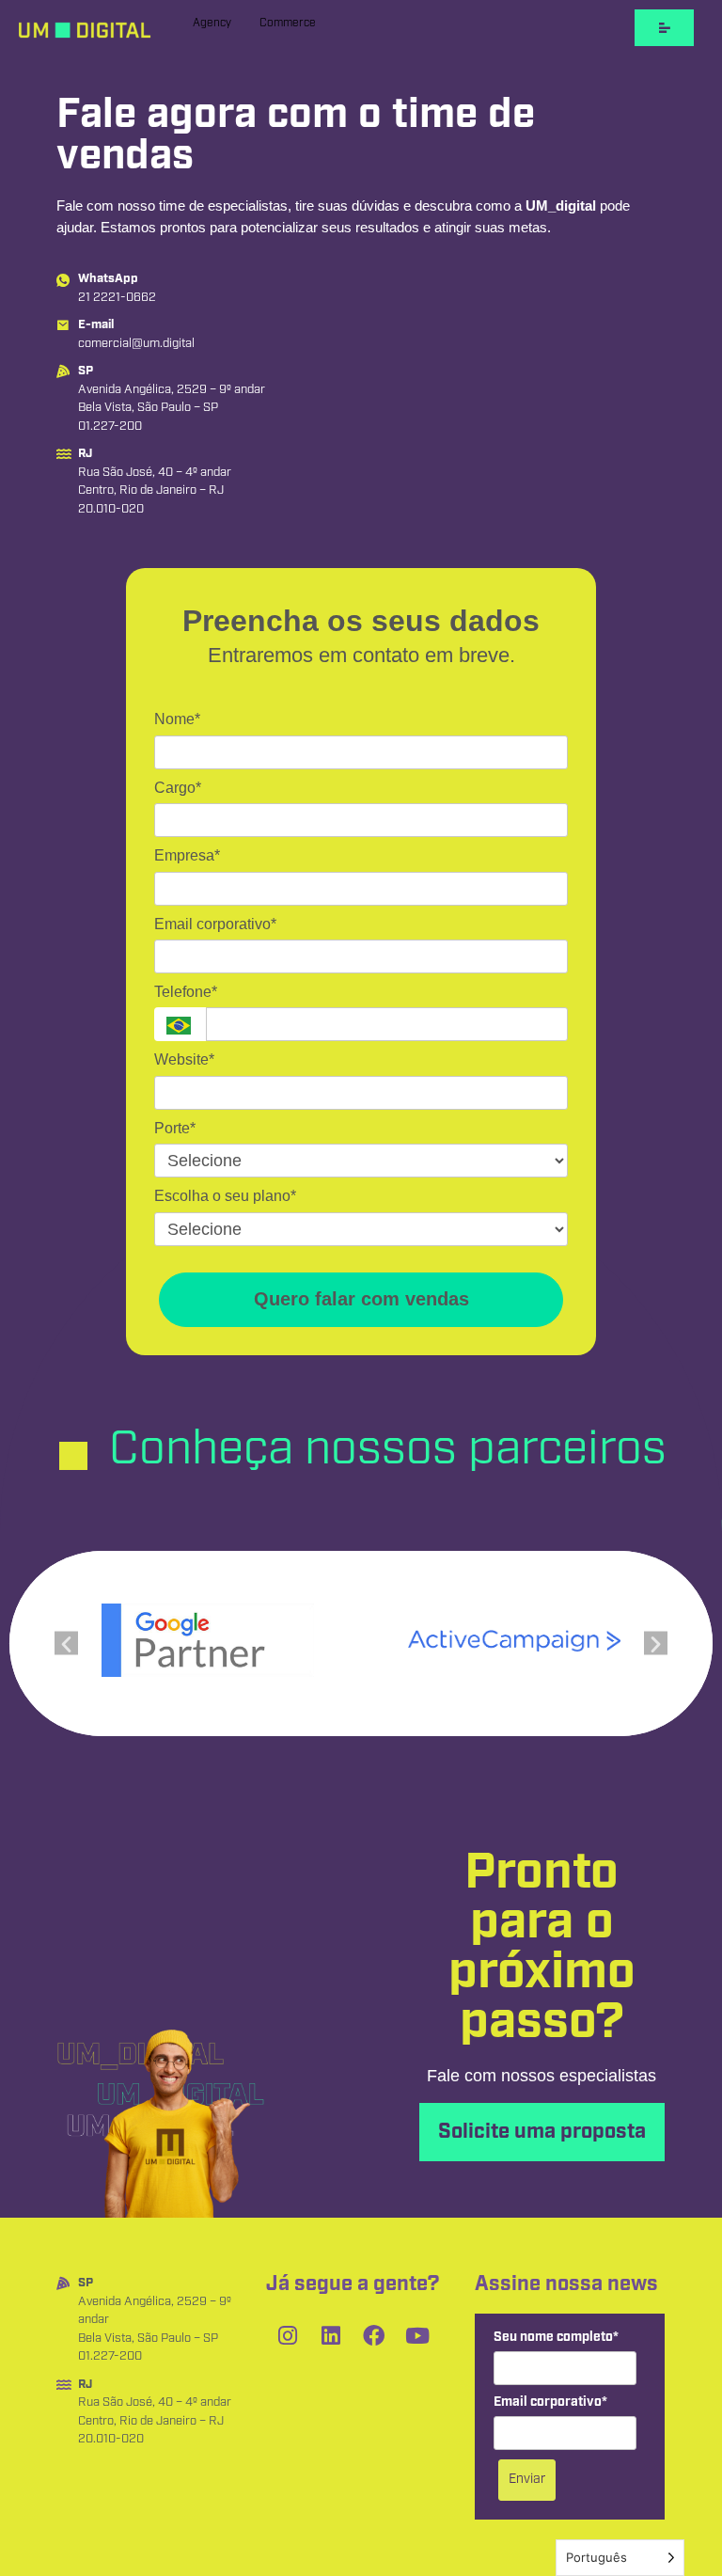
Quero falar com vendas (361, 1299)
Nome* (177, 719)
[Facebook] (374, 2335)
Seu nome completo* (556, 2338)
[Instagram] (288, 2335)
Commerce (288, 23)
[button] (66, 1644)
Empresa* (187, 855)
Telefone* (186, 992)
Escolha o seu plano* (225, 1196)
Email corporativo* (215, 924)
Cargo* (178, 788)
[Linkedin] (331, 2335)
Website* (184, 1059)
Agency (212, 23)
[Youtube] (417, 2335)
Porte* (175, 1128)
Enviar (527, 2479)
